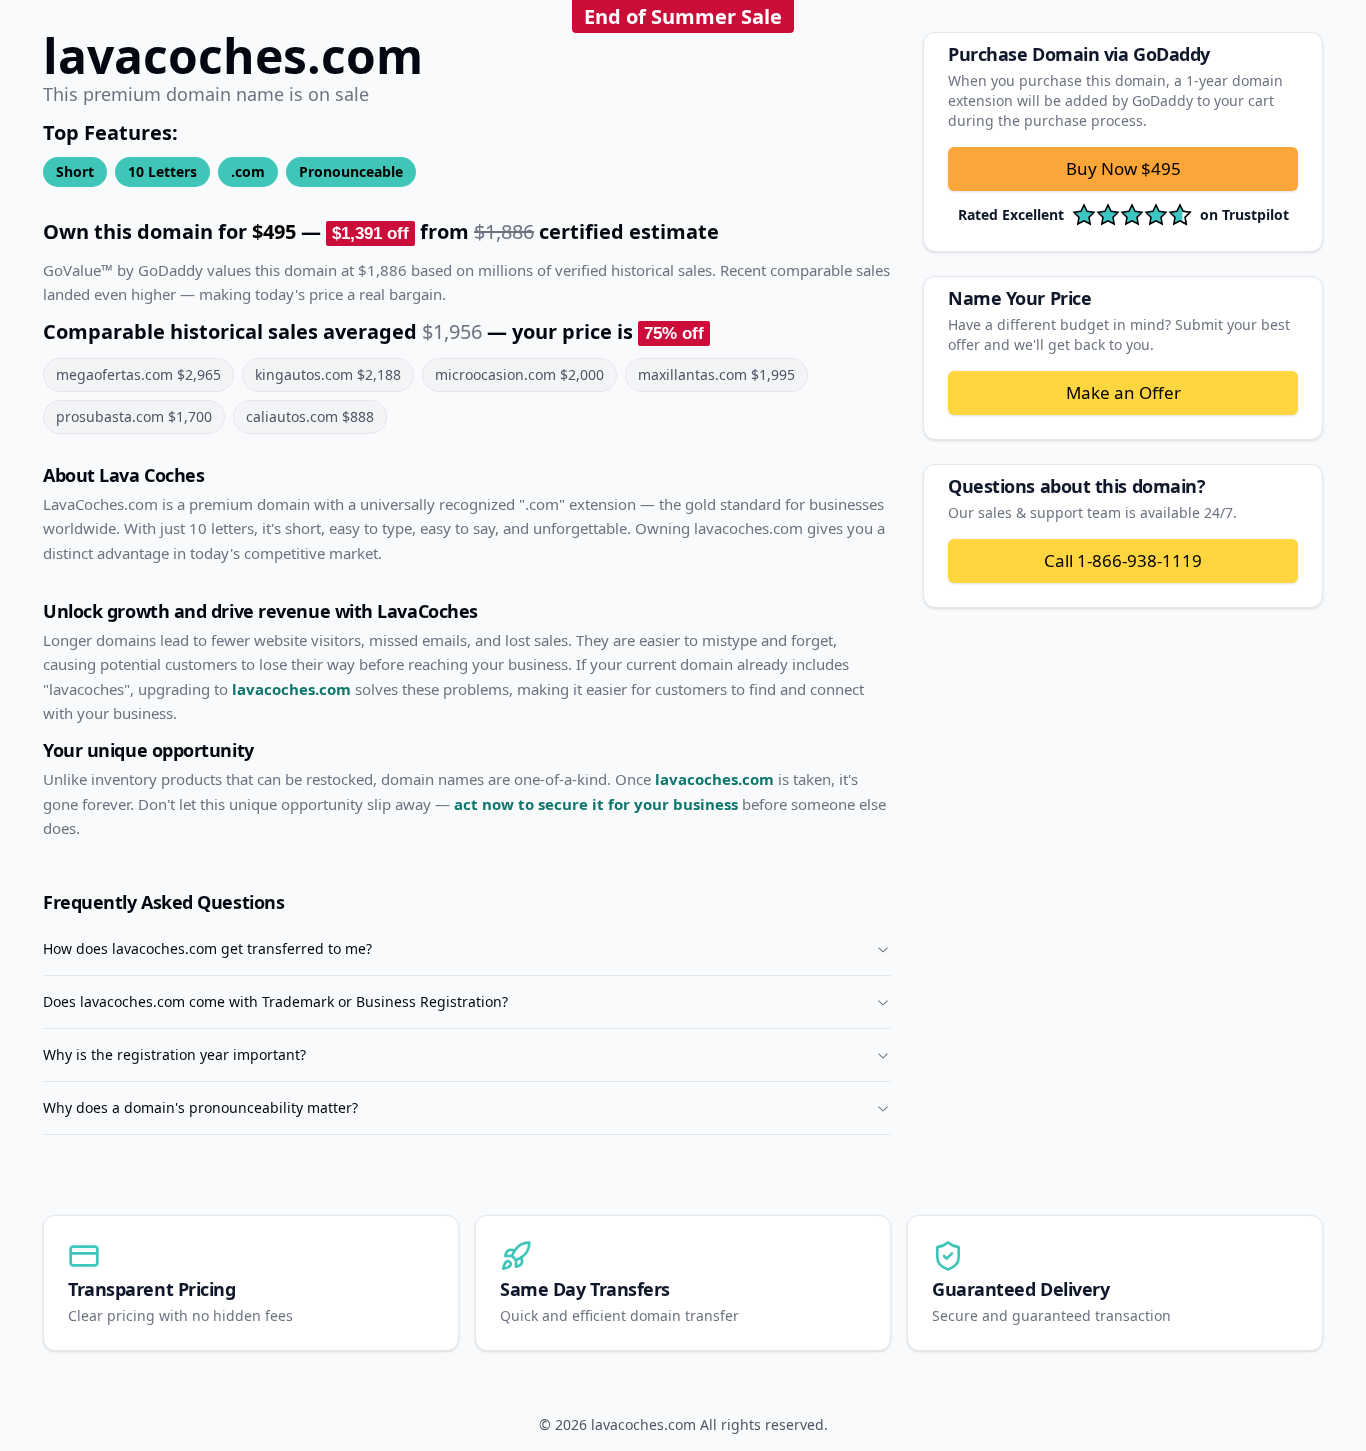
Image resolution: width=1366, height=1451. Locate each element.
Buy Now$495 (1123, 168)
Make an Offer (1123, 392)
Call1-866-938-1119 (1123, 560)
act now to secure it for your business (596, 804)
